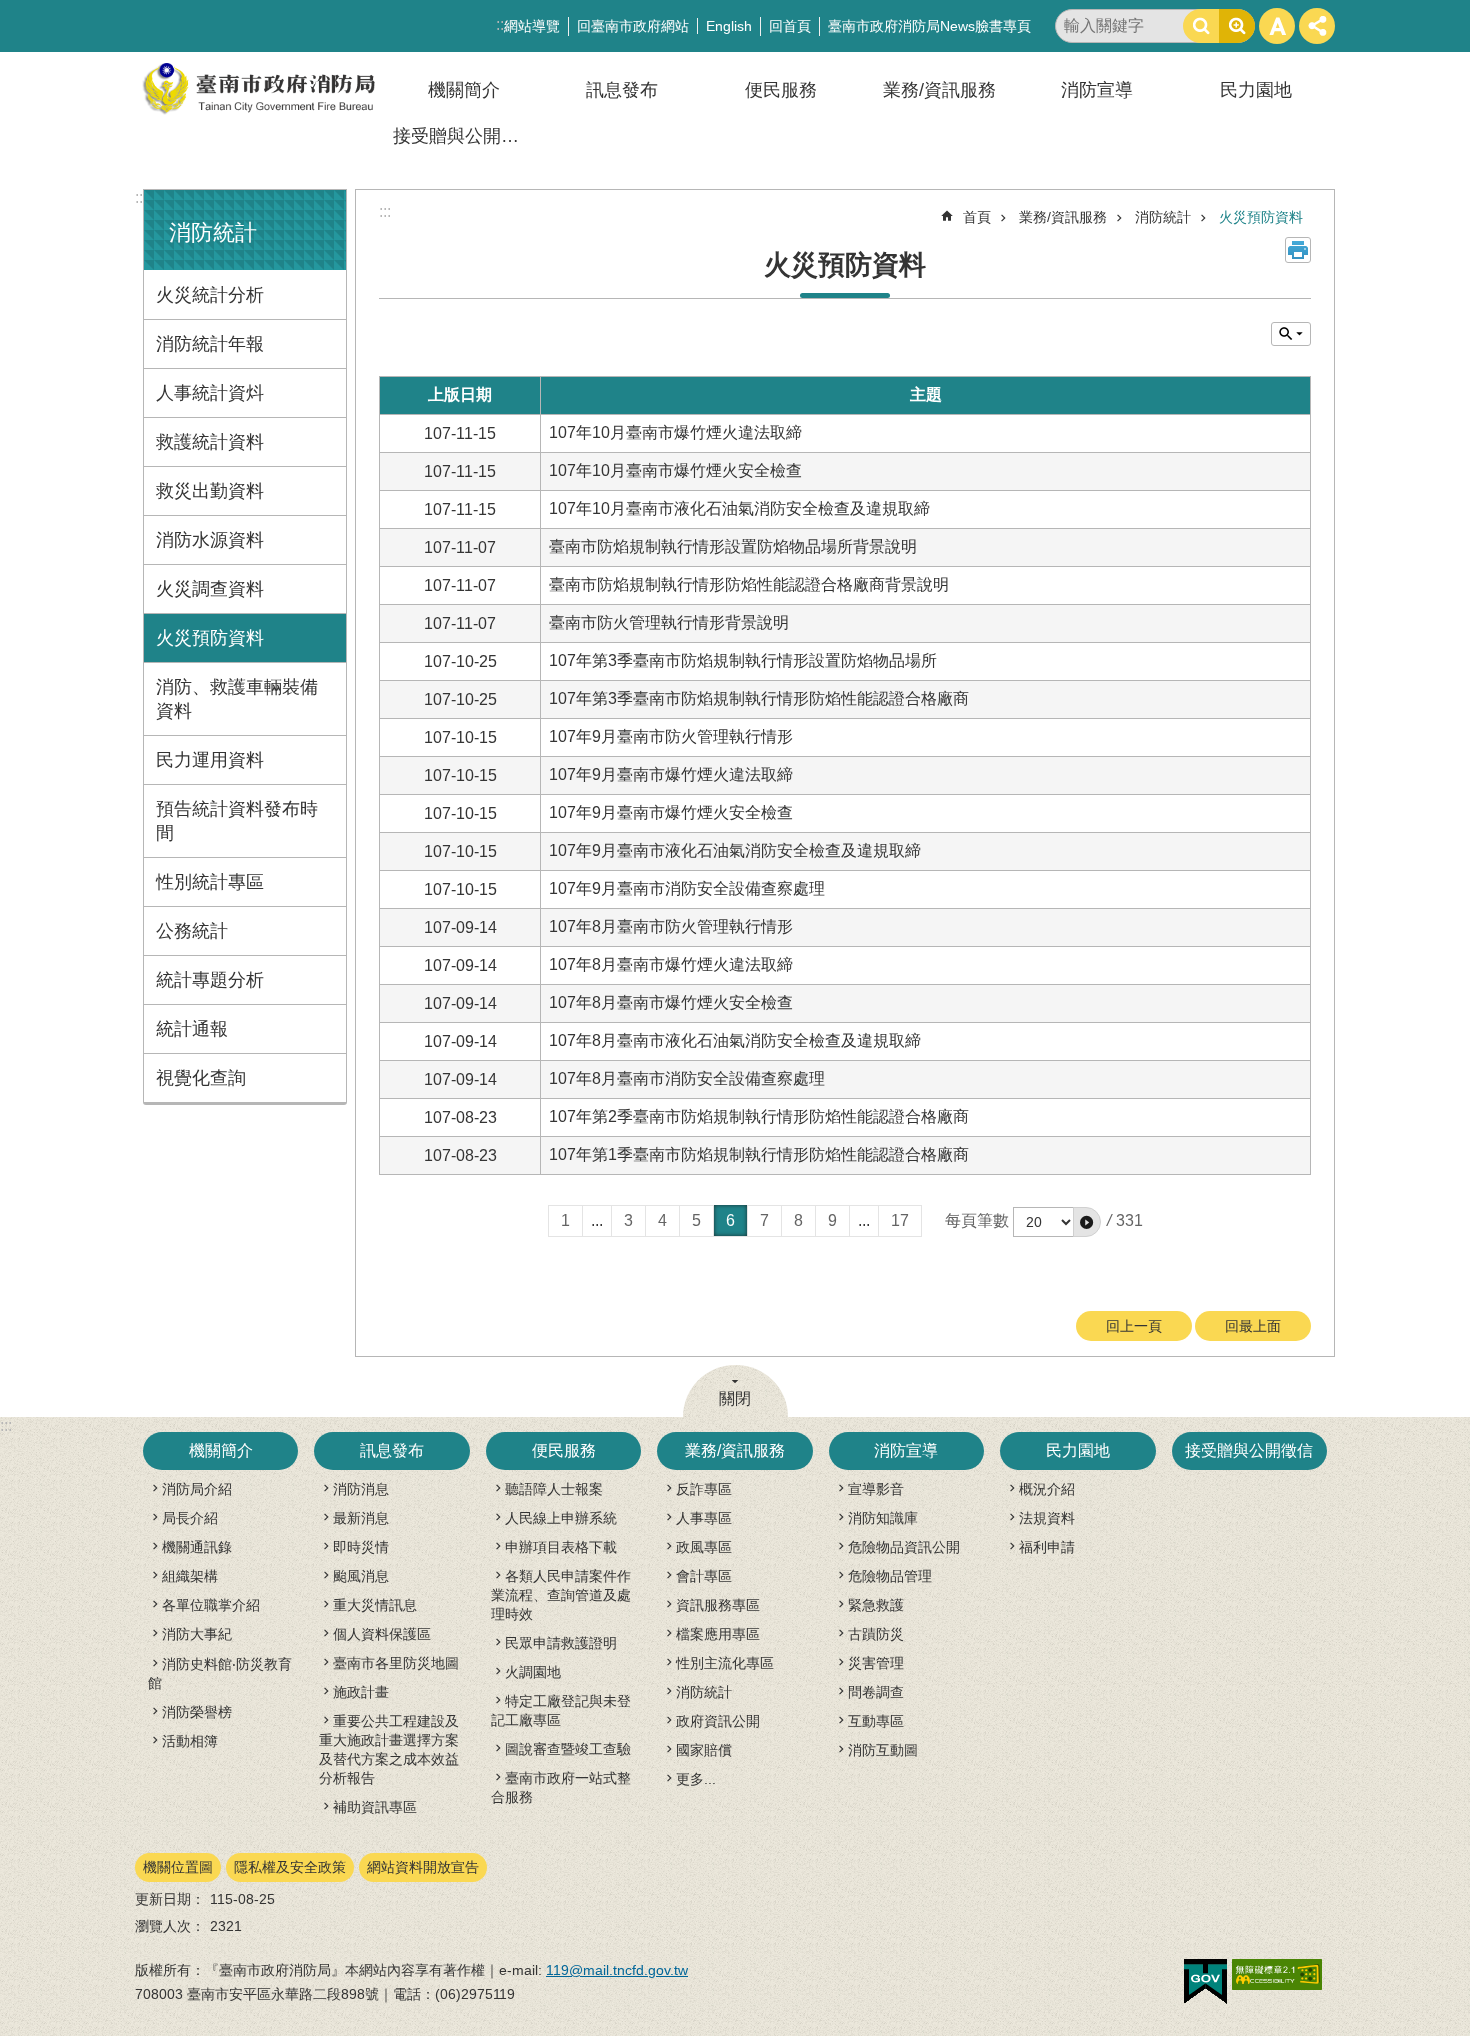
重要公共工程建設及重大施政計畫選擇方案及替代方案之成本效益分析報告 (389, 1749)
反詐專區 (704, 1489)
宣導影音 (876, 1489)
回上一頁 (1134, 1326)
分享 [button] (1317, 26)
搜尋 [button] (1201, 26)
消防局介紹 (197, 1489)
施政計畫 (361, 1692)
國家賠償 (704, 1750)
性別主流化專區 (725, 1663)
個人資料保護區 (382, 1634)
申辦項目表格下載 (561, 1547)
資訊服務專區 (718, 1605)
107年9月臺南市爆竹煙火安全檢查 (671, 812)
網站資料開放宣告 (423, 1867)
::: (141, 197)
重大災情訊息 (375, 1605)
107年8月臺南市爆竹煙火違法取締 (671, 964)
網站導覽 (532, 26)
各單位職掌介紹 (211, 1605)
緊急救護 (876, 1605)
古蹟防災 (876, 1634)
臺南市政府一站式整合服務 (561, 1787)
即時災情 (361, 1547)
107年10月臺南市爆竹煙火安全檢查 (675, 470)
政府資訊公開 (718, 1721)
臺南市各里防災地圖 (396, 1663)
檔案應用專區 (718, 1634)
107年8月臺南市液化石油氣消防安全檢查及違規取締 (735, 1040)
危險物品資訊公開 (904, 1547)
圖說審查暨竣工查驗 (568, 1749)
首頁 (977, 217)
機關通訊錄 (197, 1547)
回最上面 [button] (1253, 1326)
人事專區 (704, 1518)
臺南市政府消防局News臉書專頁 (929, 26)
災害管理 (876, 1663)
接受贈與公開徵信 (465, 136)
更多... (696, 1779)
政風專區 (704, 1547)
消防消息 (361, 1489)
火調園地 (533, 1672)
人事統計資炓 (210, 393)
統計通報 (192, 1029)
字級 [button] (1277, 26)
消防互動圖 (883, 1750)
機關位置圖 (178, 1867)
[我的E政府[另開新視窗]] (1205, 1982)
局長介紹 (190, 1518)
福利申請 (1047, 1547)
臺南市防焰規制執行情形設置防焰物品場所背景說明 (733, 546)
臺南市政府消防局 (260, 88)
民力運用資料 (210, 760)
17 (900, 1220)
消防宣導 (1097, 90)
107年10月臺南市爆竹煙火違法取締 (675, 432)
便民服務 (781, 90)
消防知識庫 (883, 1518)
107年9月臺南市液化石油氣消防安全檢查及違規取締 (735, 850)
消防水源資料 (210, 540)
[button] (1087, 1222)
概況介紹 (1047, 1489)
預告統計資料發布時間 (237, 821)
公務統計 (192, 931)
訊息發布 (622, 90)
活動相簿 (190, 1741)
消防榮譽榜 (197, 1712)
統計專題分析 (210, 980)
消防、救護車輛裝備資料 (237, 699)
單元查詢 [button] (1291, 334)
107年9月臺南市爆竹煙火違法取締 (671, 774)
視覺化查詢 (201, 1078)
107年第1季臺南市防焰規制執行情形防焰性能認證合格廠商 (759, 1154)
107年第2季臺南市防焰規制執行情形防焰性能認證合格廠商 (759, 1116)
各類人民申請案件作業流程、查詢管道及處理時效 (561, 1595)
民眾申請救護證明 (561, 1643)
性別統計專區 (210, 882)
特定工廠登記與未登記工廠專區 (561, 1710)
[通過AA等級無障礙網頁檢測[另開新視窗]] (1277, 1975)
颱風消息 (361, 1576)
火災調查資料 (210, 589)
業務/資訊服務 (939, 90)
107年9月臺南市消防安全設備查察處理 (687, 888)
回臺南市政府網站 (633, 26)
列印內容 (1298, 250)
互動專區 (876, 1721)
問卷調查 (876, 1692)
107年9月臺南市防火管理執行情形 (671, 736)
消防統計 (1163, 217)
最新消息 (361, 1518)
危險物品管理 (890, 1576)
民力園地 (1256, 90)
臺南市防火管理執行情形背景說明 (669, 622)
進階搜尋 (1237, 26)
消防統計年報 (210, 344)
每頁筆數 (977, 1220)
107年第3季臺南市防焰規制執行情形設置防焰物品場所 (743, 660)
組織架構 (190, 1576)
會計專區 (704, 1576)
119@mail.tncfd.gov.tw (617, 1970)
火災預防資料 (210, 638)
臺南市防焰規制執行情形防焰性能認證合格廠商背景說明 (749, 584)
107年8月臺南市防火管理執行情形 (671, 926)
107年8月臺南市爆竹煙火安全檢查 (671, 1002)
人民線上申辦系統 (561, 1518)
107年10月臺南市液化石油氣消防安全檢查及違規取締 (739, 508)
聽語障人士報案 (554, 1489)
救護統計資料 (210, 442)
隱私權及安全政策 (290, 1867)
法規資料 (1047, 1518)
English (729, 26)
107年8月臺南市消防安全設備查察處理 (687, 1078)
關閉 (735, 1398)
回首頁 (790, 26)
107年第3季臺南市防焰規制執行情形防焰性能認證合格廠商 (759, 698)
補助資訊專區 (375, 1807)
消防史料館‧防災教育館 (220, 1673)
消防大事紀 (197, 1634)
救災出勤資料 (210, 491)
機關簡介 (464, 90)
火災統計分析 (210, 295)
